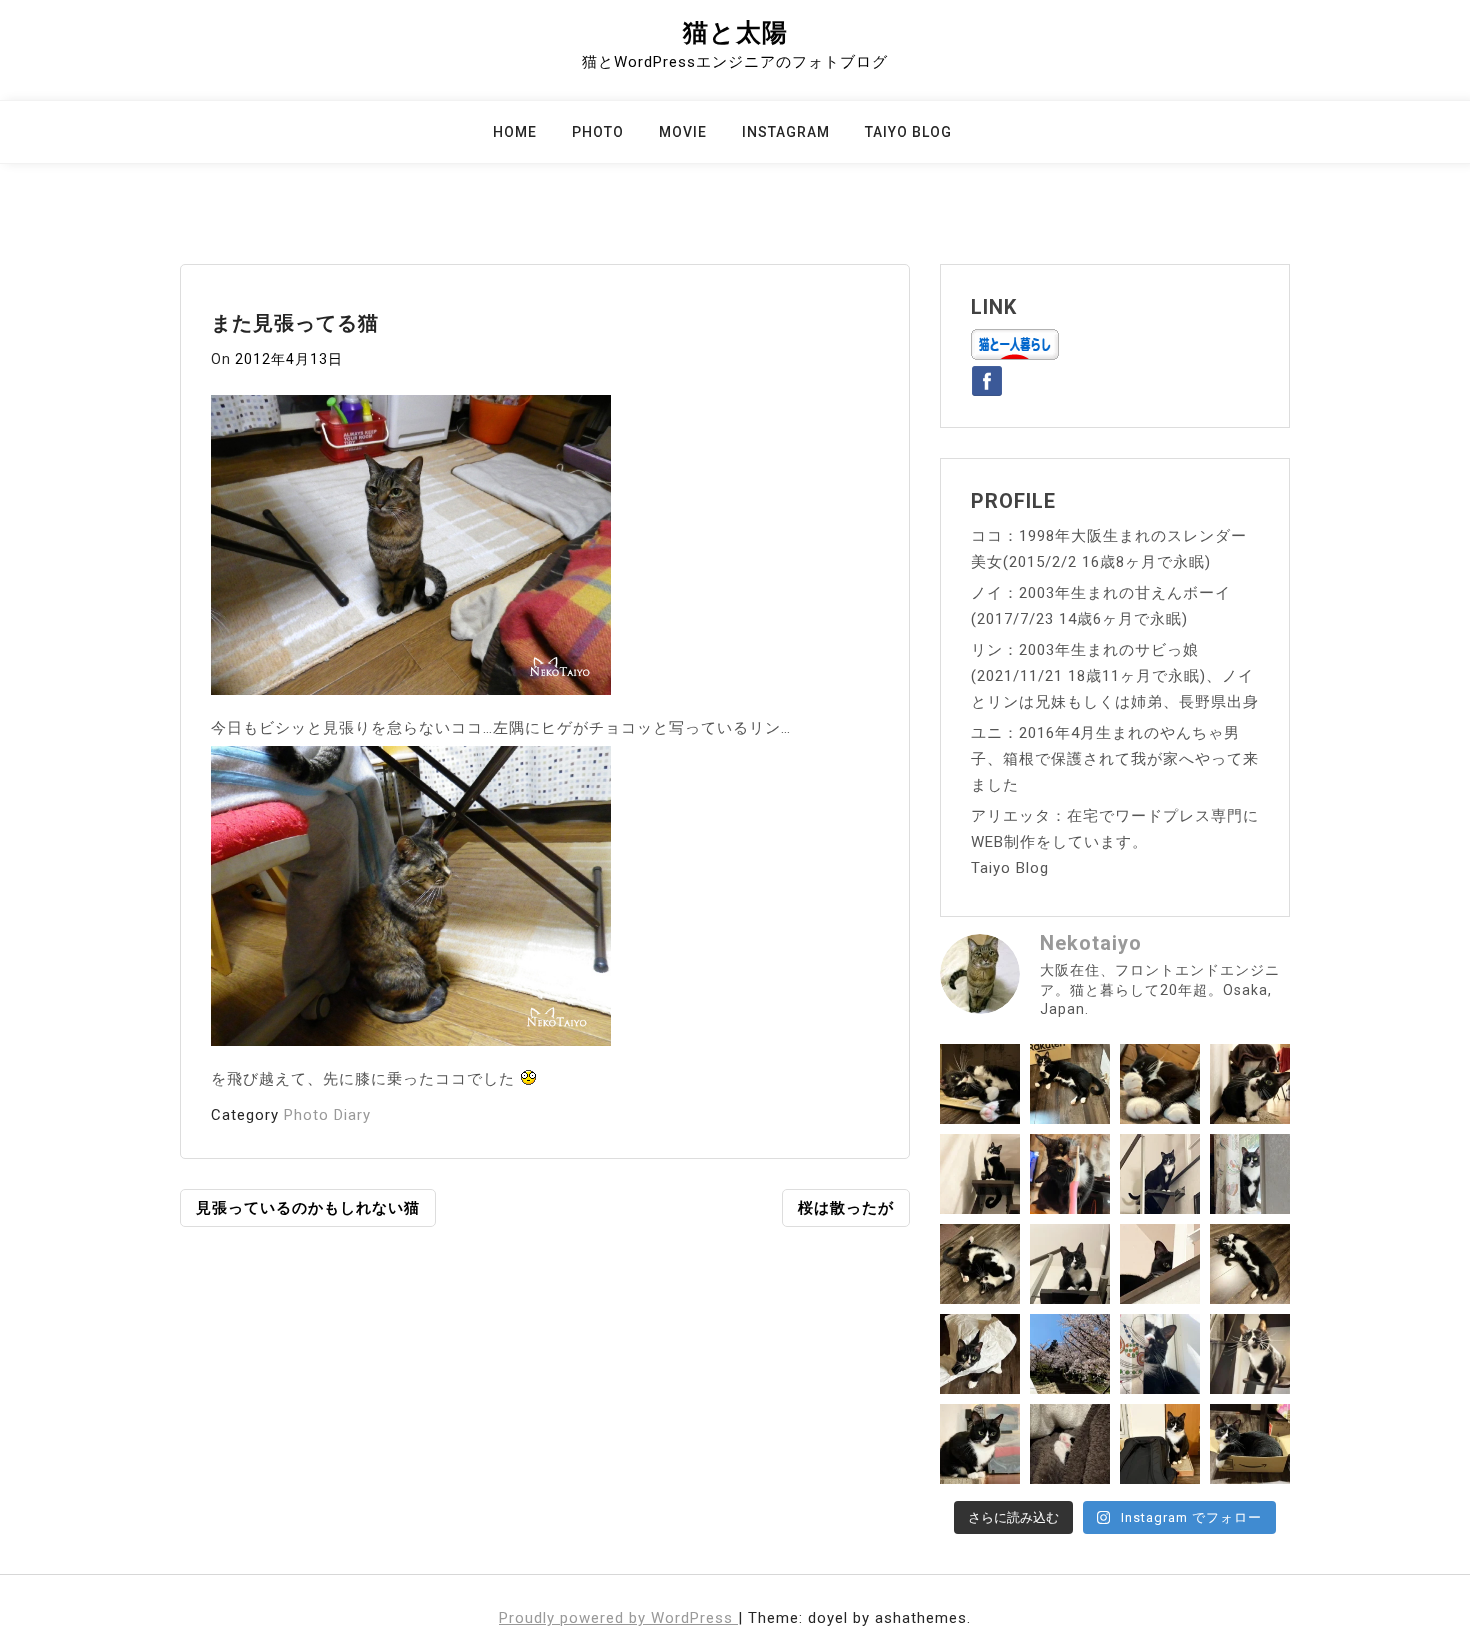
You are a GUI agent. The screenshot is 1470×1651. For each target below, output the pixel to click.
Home (515, 132)
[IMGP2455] (411, 902)
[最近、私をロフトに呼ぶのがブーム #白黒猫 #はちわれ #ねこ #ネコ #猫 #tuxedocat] (1070, 1264)
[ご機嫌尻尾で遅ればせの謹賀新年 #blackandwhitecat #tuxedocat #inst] (1160, 1174)
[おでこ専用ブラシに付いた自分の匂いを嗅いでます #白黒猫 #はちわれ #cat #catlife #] (1070, 1174)
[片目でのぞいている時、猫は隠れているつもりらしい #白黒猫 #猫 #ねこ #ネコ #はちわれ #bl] (1160, 1264)
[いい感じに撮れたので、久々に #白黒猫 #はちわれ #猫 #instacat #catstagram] (1160, 1354)
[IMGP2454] (411, 551)
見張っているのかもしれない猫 (308, 1208)
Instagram (786, 132)
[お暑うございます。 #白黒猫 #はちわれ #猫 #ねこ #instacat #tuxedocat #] (1070, 1084)
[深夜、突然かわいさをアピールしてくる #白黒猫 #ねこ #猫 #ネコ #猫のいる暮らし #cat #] (1250, 1264)
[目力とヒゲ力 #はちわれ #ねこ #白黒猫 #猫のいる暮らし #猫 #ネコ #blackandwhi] (1250, 1354)
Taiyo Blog (908, 132)
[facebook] (987, 377)
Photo (598, 132)
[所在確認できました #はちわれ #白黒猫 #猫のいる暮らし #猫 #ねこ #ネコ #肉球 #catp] (1070, 1444)
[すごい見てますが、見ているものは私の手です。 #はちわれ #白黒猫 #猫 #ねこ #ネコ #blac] (1250, 1084)
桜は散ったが (846, 1208)
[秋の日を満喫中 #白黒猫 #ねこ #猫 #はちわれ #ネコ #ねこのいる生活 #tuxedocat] (1250, 1174)
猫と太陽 (735, 32)
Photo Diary (327, 1115)
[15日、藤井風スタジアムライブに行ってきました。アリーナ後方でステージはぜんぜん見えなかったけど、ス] (1160, 1444)
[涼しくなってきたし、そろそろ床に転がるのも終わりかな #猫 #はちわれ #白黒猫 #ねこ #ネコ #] (980, 1264)
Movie (683, 132)
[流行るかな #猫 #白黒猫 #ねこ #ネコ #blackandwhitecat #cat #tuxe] (980, 1354)
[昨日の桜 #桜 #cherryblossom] (1070, 1354)
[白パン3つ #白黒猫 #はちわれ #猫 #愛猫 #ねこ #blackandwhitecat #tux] (1160, 1084)
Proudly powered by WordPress (618, 1618)
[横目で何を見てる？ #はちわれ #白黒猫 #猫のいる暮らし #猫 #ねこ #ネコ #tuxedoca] (980, 1444)
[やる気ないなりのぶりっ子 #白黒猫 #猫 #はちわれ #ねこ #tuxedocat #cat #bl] (980, 1084)
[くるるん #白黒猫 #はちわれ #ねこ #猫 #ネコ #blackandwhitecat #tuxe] (980, 1174)
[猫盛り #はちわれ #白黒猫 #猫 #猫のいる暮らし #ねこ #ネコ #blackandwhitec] (1250, 1444)
